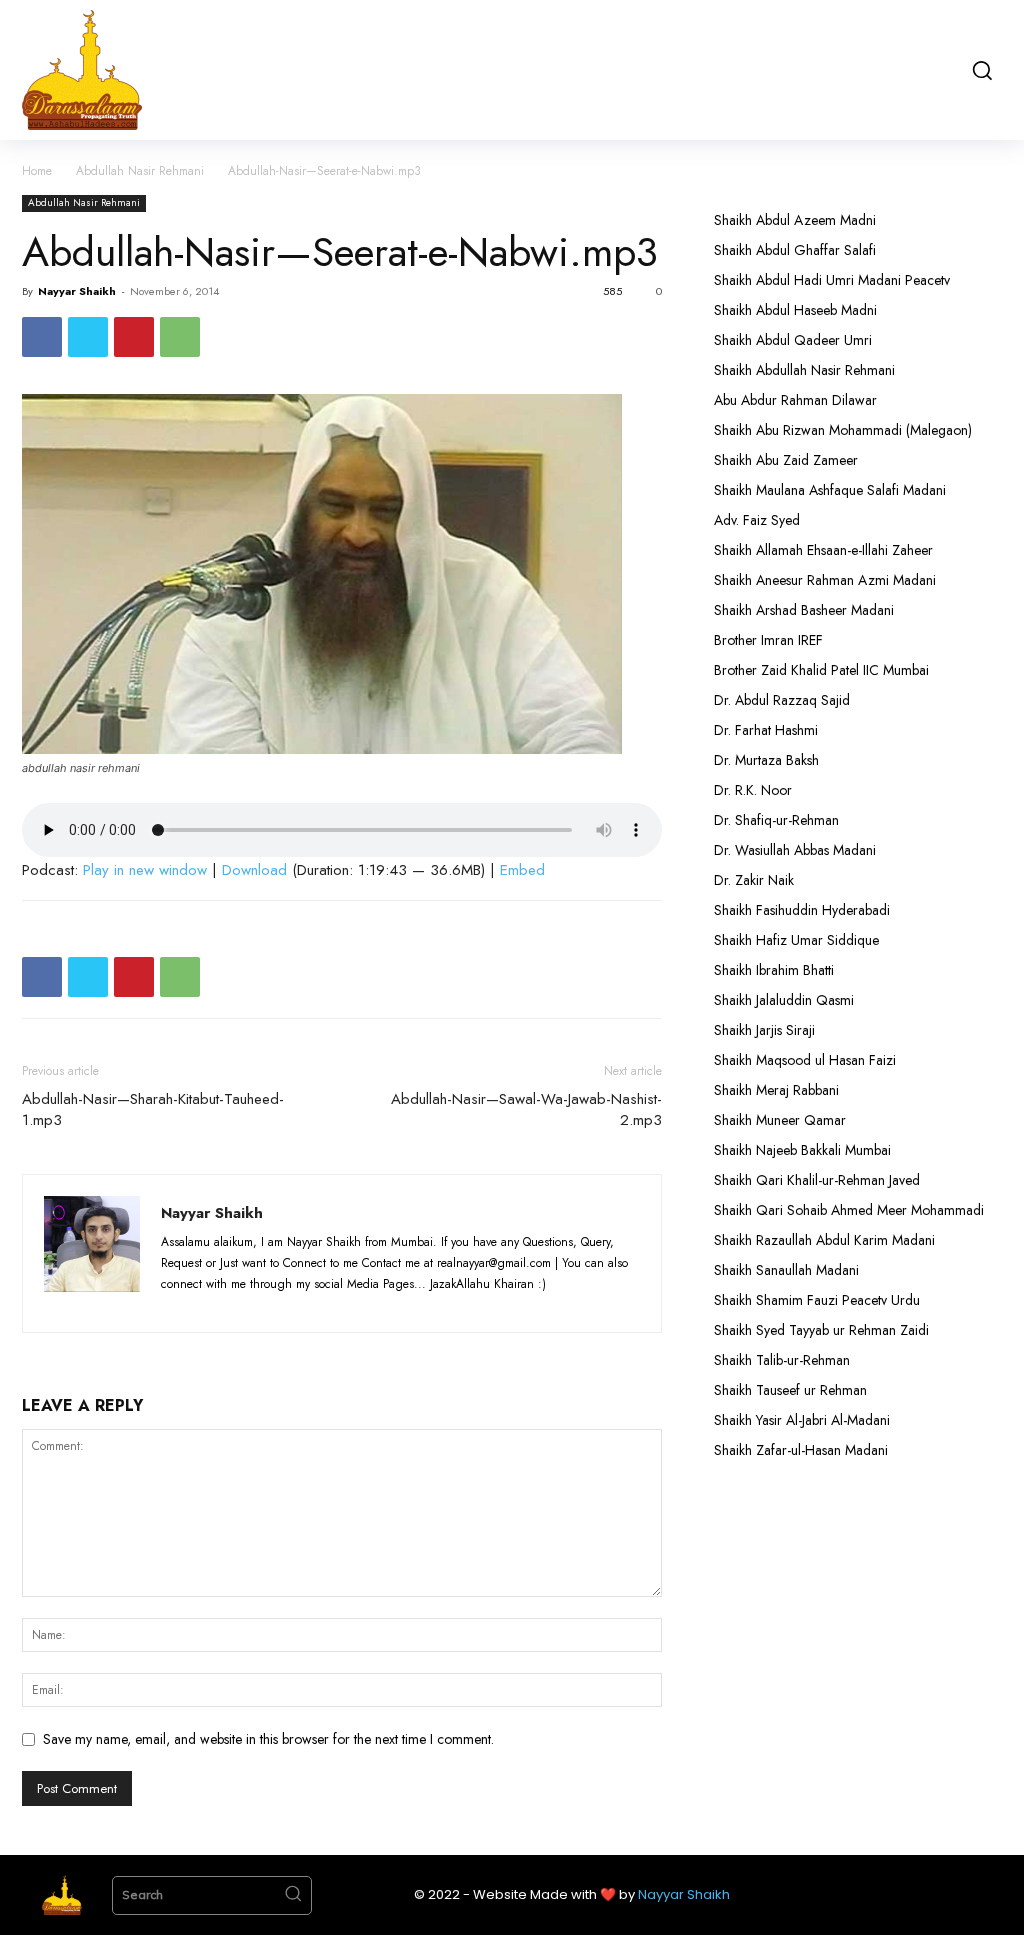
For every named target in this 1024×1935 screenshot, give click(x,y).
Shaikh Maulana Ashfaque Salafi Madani (830, 490)
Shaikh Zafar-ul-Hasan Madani (801, 1450)
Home (37, 171)
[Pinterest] (134, 337)
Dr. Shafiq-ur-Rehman (776, 820)
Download (254, 870)
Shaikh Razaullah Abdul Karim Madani (824, 1240)
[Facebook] (42, 337)
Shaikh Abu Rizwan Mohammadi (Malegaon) (843, 430)
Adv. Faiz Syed (757, 520)
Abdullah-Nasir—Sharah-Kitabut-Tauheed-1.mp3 (153, 1110)
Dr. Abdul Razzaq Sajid (782, 700)
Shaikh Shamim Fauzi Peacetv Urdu (817, 1300)
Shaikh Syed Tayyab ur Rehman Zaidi (821, 1330)
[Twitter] (88, 337)
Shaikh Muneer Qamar (780, 1120)
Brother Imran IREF (768, 640)
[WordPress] (290, 1305)
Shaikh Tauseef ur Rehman (790, 1390)
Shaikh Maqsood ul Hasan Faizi (805, 1060)
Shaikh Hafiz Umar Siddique (796, 940)
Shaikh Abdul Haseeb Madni (795, 310)
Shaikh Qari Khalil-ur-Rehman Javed (817, 1180)
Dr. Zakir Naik (754, 880)
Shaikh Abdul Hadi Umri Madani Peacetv (832, 280)
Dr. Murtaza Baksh (766, 760)
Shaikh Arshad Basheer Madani (804, 610)
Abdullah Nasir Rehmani (140, 171)
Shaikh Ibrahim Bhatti (774, 970)
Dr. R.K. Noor (753, 790)
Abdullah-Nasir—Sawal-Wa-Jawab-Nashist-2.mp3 (526, 1110)
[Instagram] (216, 1305)
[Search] (293, 1896)
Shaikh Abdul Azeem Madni (795, 220)
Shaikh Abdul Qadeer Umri (793, 340)
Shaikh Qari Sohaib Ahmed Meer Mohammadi (849, 1210)
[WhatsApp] (180, 337)
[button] (981, 70)
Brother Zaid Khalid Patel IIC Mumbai (821, 670)
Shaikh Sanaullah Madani (786, 1270)
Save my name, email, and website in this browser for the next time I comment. (268, 1739)
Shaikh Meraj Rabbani (776, 1090)
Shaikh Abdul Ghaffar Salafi (795, 250)
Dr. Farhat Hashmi (766, 730)
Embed (522, 870)
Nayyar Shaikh (77, 291)
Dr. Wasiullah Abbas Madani (795, 850)
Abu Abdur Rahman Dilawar (795, 400)
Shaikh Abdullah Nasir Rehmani (804, 370)
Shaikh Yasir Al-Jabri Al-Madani (802, 1420)
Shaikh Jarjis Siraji (764, 1030)
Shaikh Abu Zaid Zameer (786, 460)
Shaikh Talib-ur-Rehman (782, 1360)
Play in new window (145, 870)
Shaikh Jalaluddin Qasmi (784, 1000)
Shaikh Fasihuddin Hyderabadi (802, 910)
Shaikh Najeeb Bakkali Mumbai (804, 1150)
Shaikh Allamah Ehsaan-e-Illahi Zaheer (823, 550)
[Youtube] (325, 1305)
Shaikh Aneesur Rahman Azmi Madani (825, 580)
